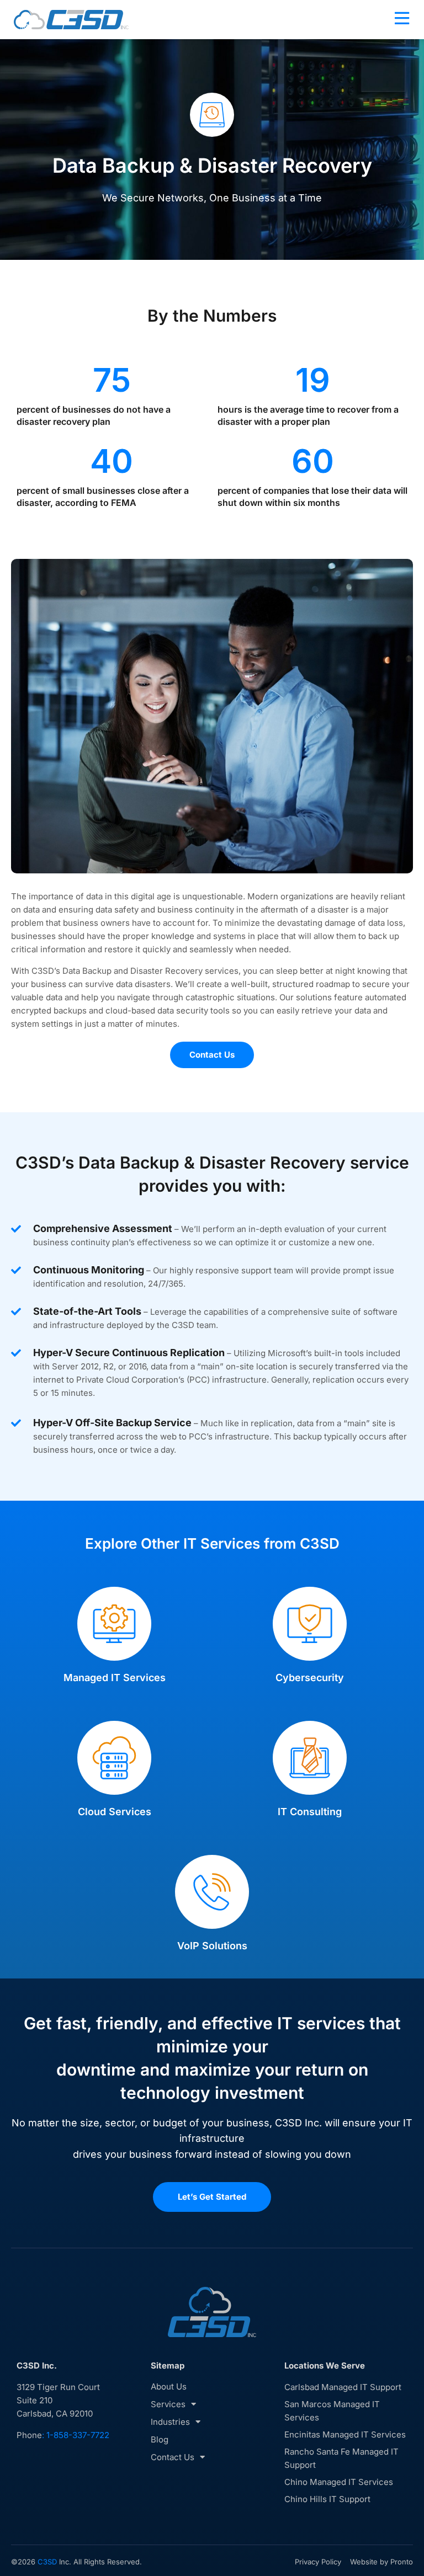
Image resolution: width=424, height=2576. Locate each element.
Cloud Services (115, 1812)
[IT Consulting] (310, 1758)
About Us (169, 2386)
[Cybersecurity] (310, 1624)
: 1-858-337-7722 (76, 2435)
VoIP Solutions (212, 1946)
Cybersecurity (310, 1678)
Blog (160, 2439)
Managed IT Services (115, 1678)
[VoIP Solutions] (212, 1892)
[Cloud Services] (114, 1758)
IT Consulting (310, 1812)
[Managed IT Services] (114, 1624)
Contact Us (173, 2457)
